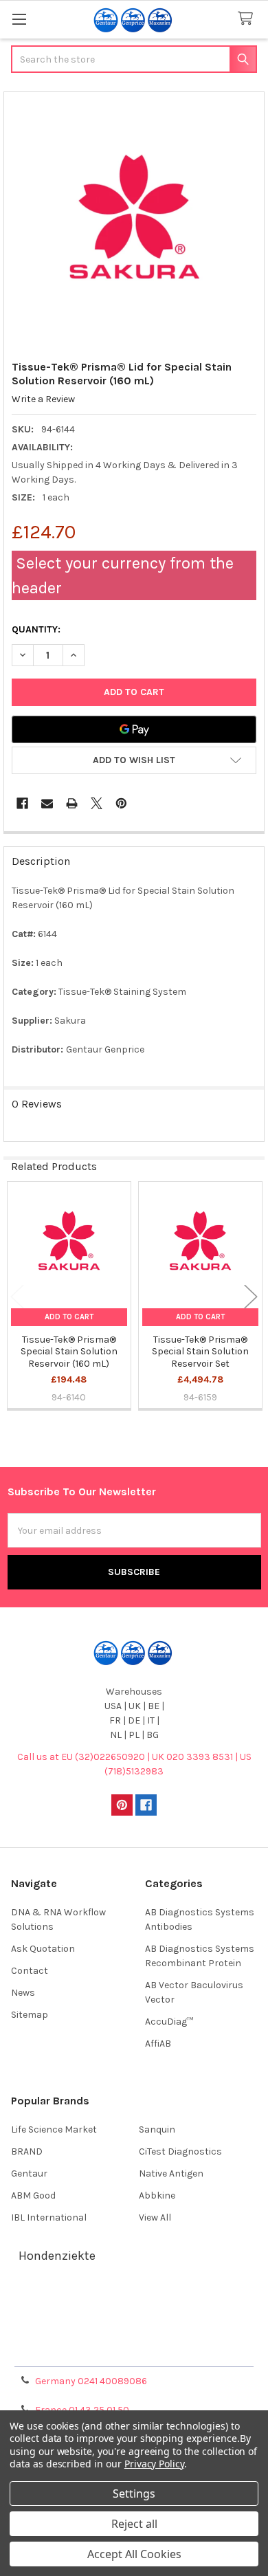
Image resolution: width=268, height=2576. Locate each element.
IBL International (49, 2217)
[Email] (47, 803)
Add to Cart (69, 1317)
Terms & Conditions (134, 2302)
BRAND (27, 2151)
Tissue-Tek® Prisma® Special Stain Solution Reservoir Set (200, 1352)
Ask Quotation (43, 1949)
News (23, 1993)
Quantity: (36, 629)
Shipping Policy (134, 2319)
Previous (17, 1296)
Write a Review (43, 399)
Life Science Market (54, 2129)
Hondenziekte (57, 2256)
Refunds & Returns (134, 2335)
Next (251, 1296)
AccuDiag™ (169, 2022)
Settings (134, 2494)
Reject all (134, 2524)
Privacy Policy (134, 2352)
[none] (134, 222)
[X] (97, 803)
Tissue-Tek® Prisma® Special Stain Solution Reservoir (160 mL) (69, 1352)
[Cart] (248, 19)
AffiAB (158, 2044)
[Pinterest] (121, 803)
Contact (30, 1971)
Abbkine (157, 2195)
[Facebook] (22, 803)
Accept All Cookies (134, 2554)
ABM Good (33, 2195)
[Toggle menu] (19, 19)
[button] (134, 760)
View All (155, 2217)
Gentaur (29, 2173)
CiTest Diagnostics (180, 2151)
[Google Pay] (134, 729)
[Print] (72, 803)
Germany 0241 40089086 (91, 2381)
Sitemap (30, 2015)
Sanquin (157, 2129)
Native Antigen (171, 2173)
